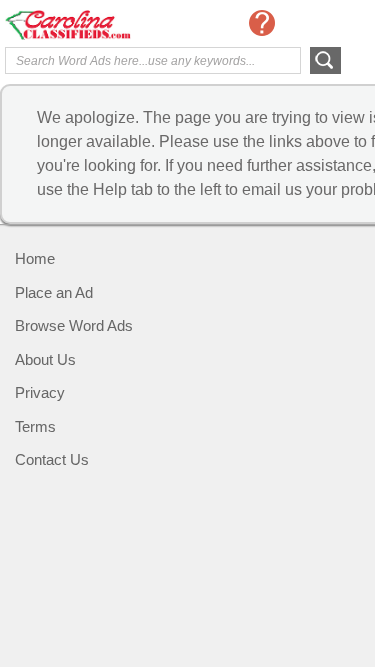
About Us (45, 359)
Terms (35, 426)
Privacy (40, 392)
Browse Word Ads (74, 325)
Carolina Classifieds (85, 25)
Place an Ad (54, 292)
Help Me (262, 23)
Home (35, 258)
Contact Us (52, 459)
